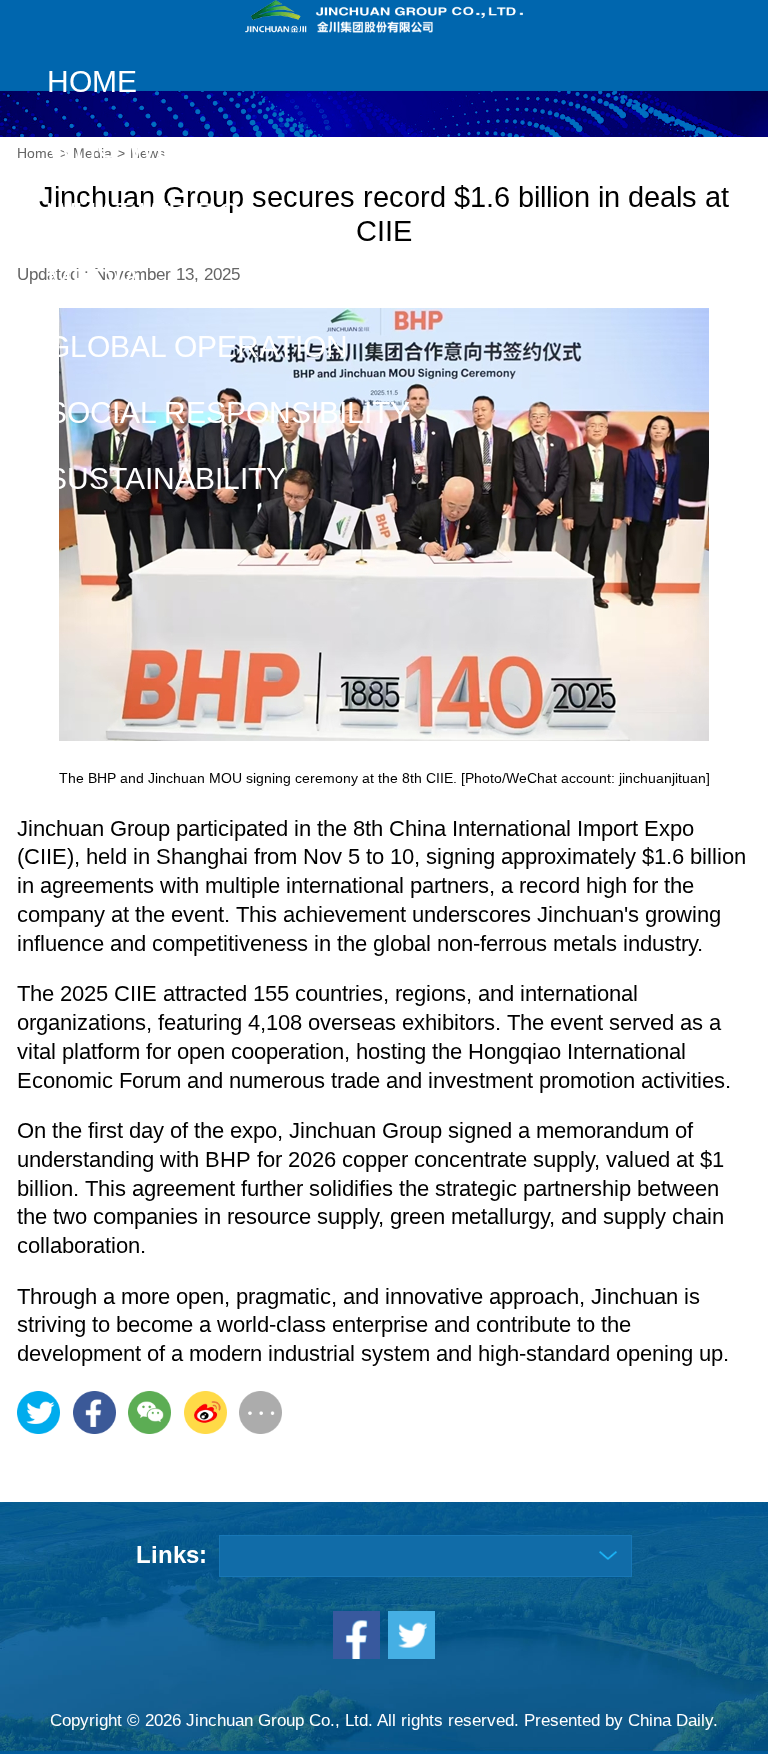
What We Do (144, 213)
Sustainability (166, 478)
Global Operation (197, 346)
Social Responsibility (228, 412)
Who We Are (145, 147)
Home (92, 81)
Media (94, 279)
